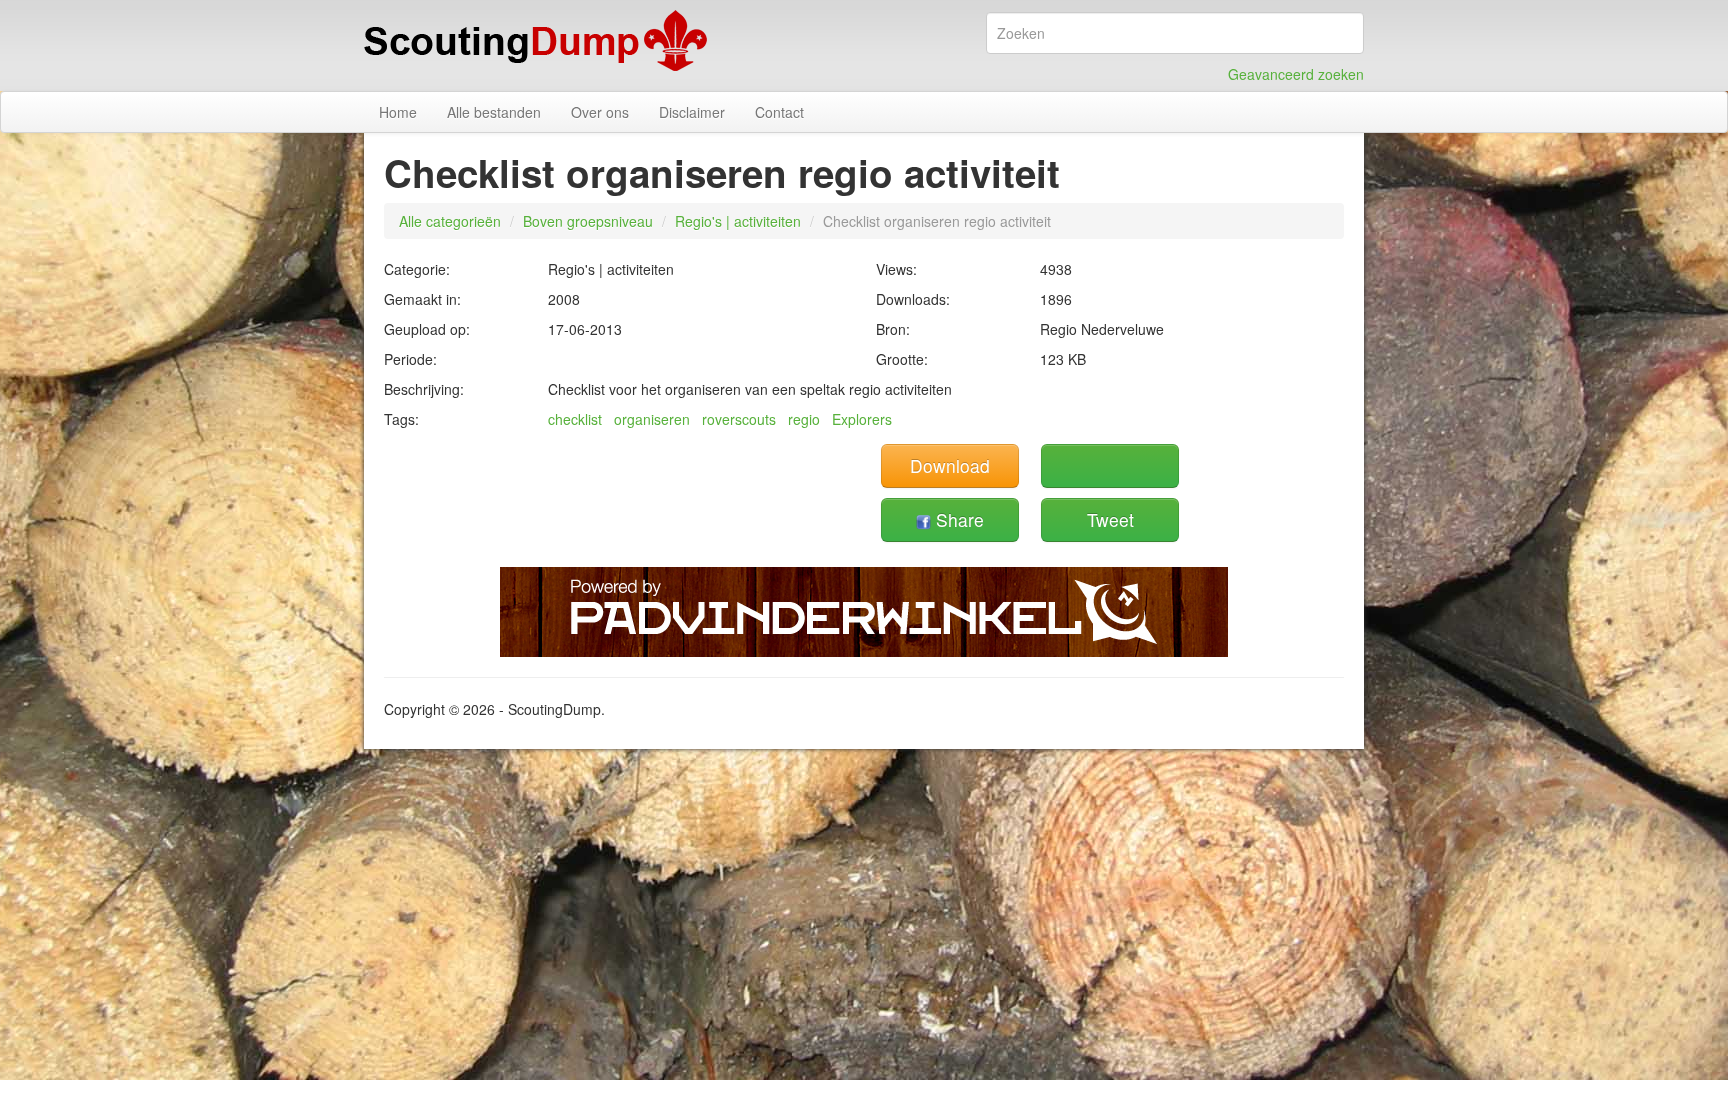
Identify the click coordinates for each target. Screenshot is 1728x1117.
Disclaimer (692, 112)
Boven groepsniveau (588, 221)
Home (398, 112)
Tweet (1110, 519)
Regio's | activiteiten (738, 221)
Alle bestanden (494, 112)
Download (950, 465)
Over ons (600, 112)
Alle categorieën (450, 221)
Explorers (862, 419)
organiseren (652, 419)
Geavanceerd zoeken (1296, 74)
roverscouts (739, 419)
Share (957, 519)
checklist (575, 419)
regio (804, 419)
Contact (779, 112)
